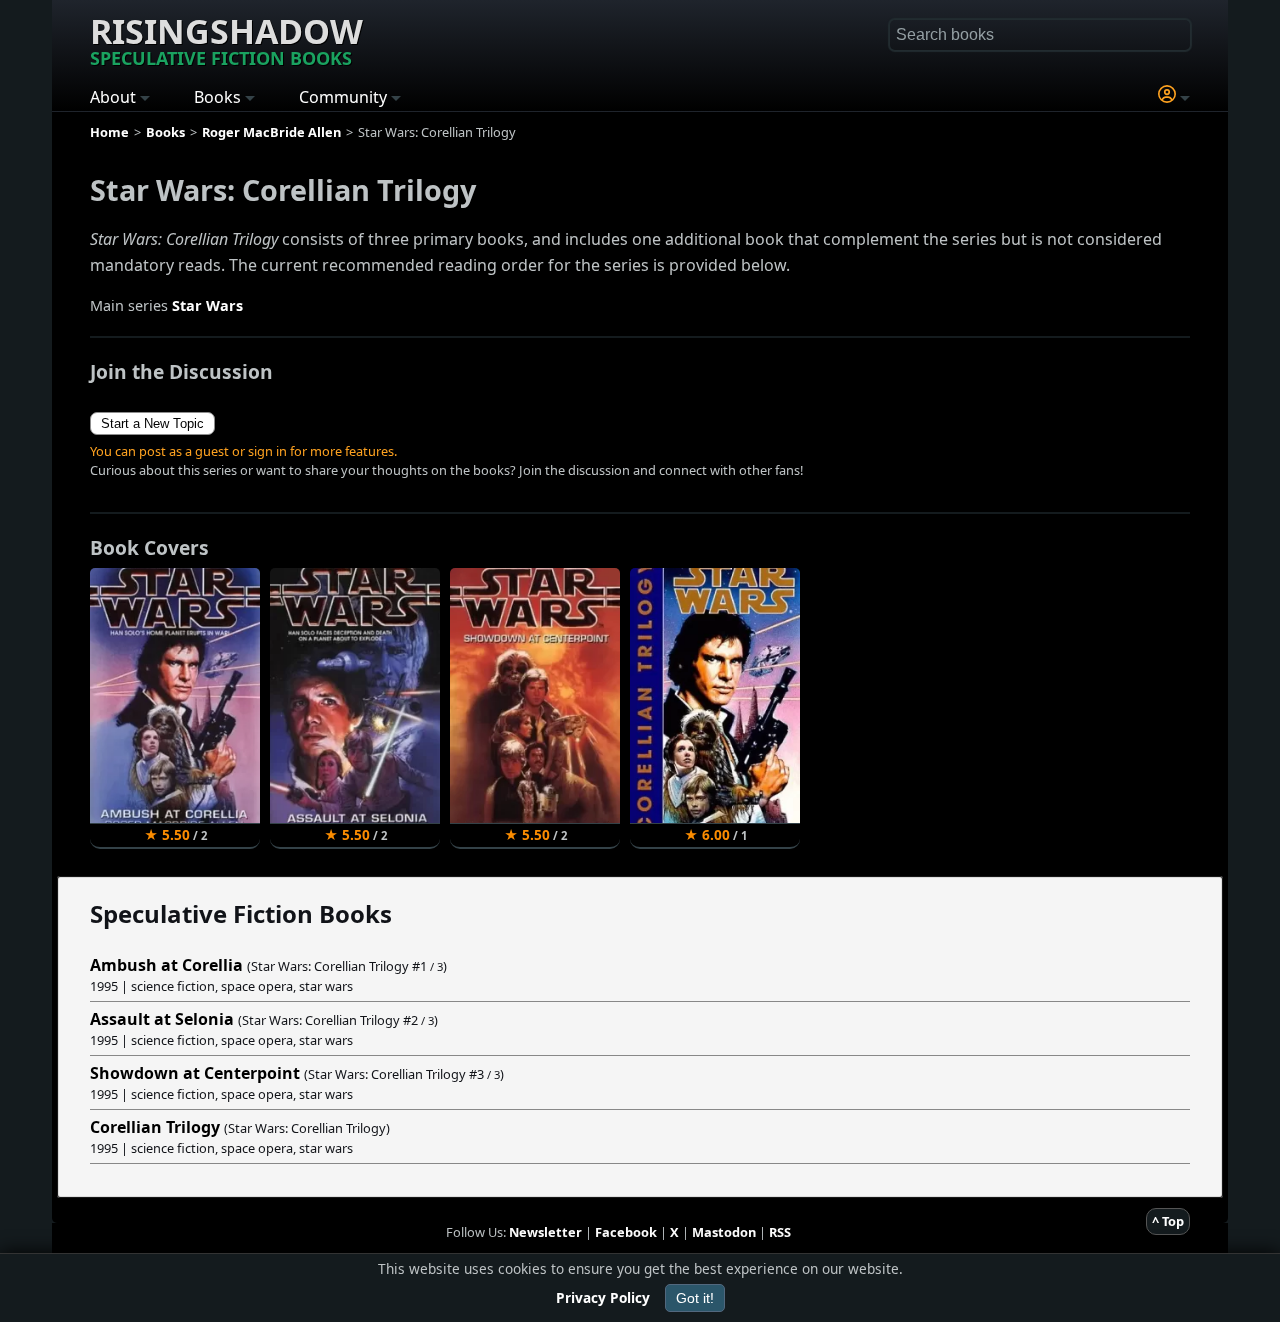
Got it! (695, 1298)
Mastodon (724, 1232)
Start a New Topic (152, 423)
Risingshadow (226, 39)
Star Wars (207, 305)
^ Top (1168, 1221)
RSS (780, 1232)
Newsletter (545, 1232)
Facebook (626, 1232)
